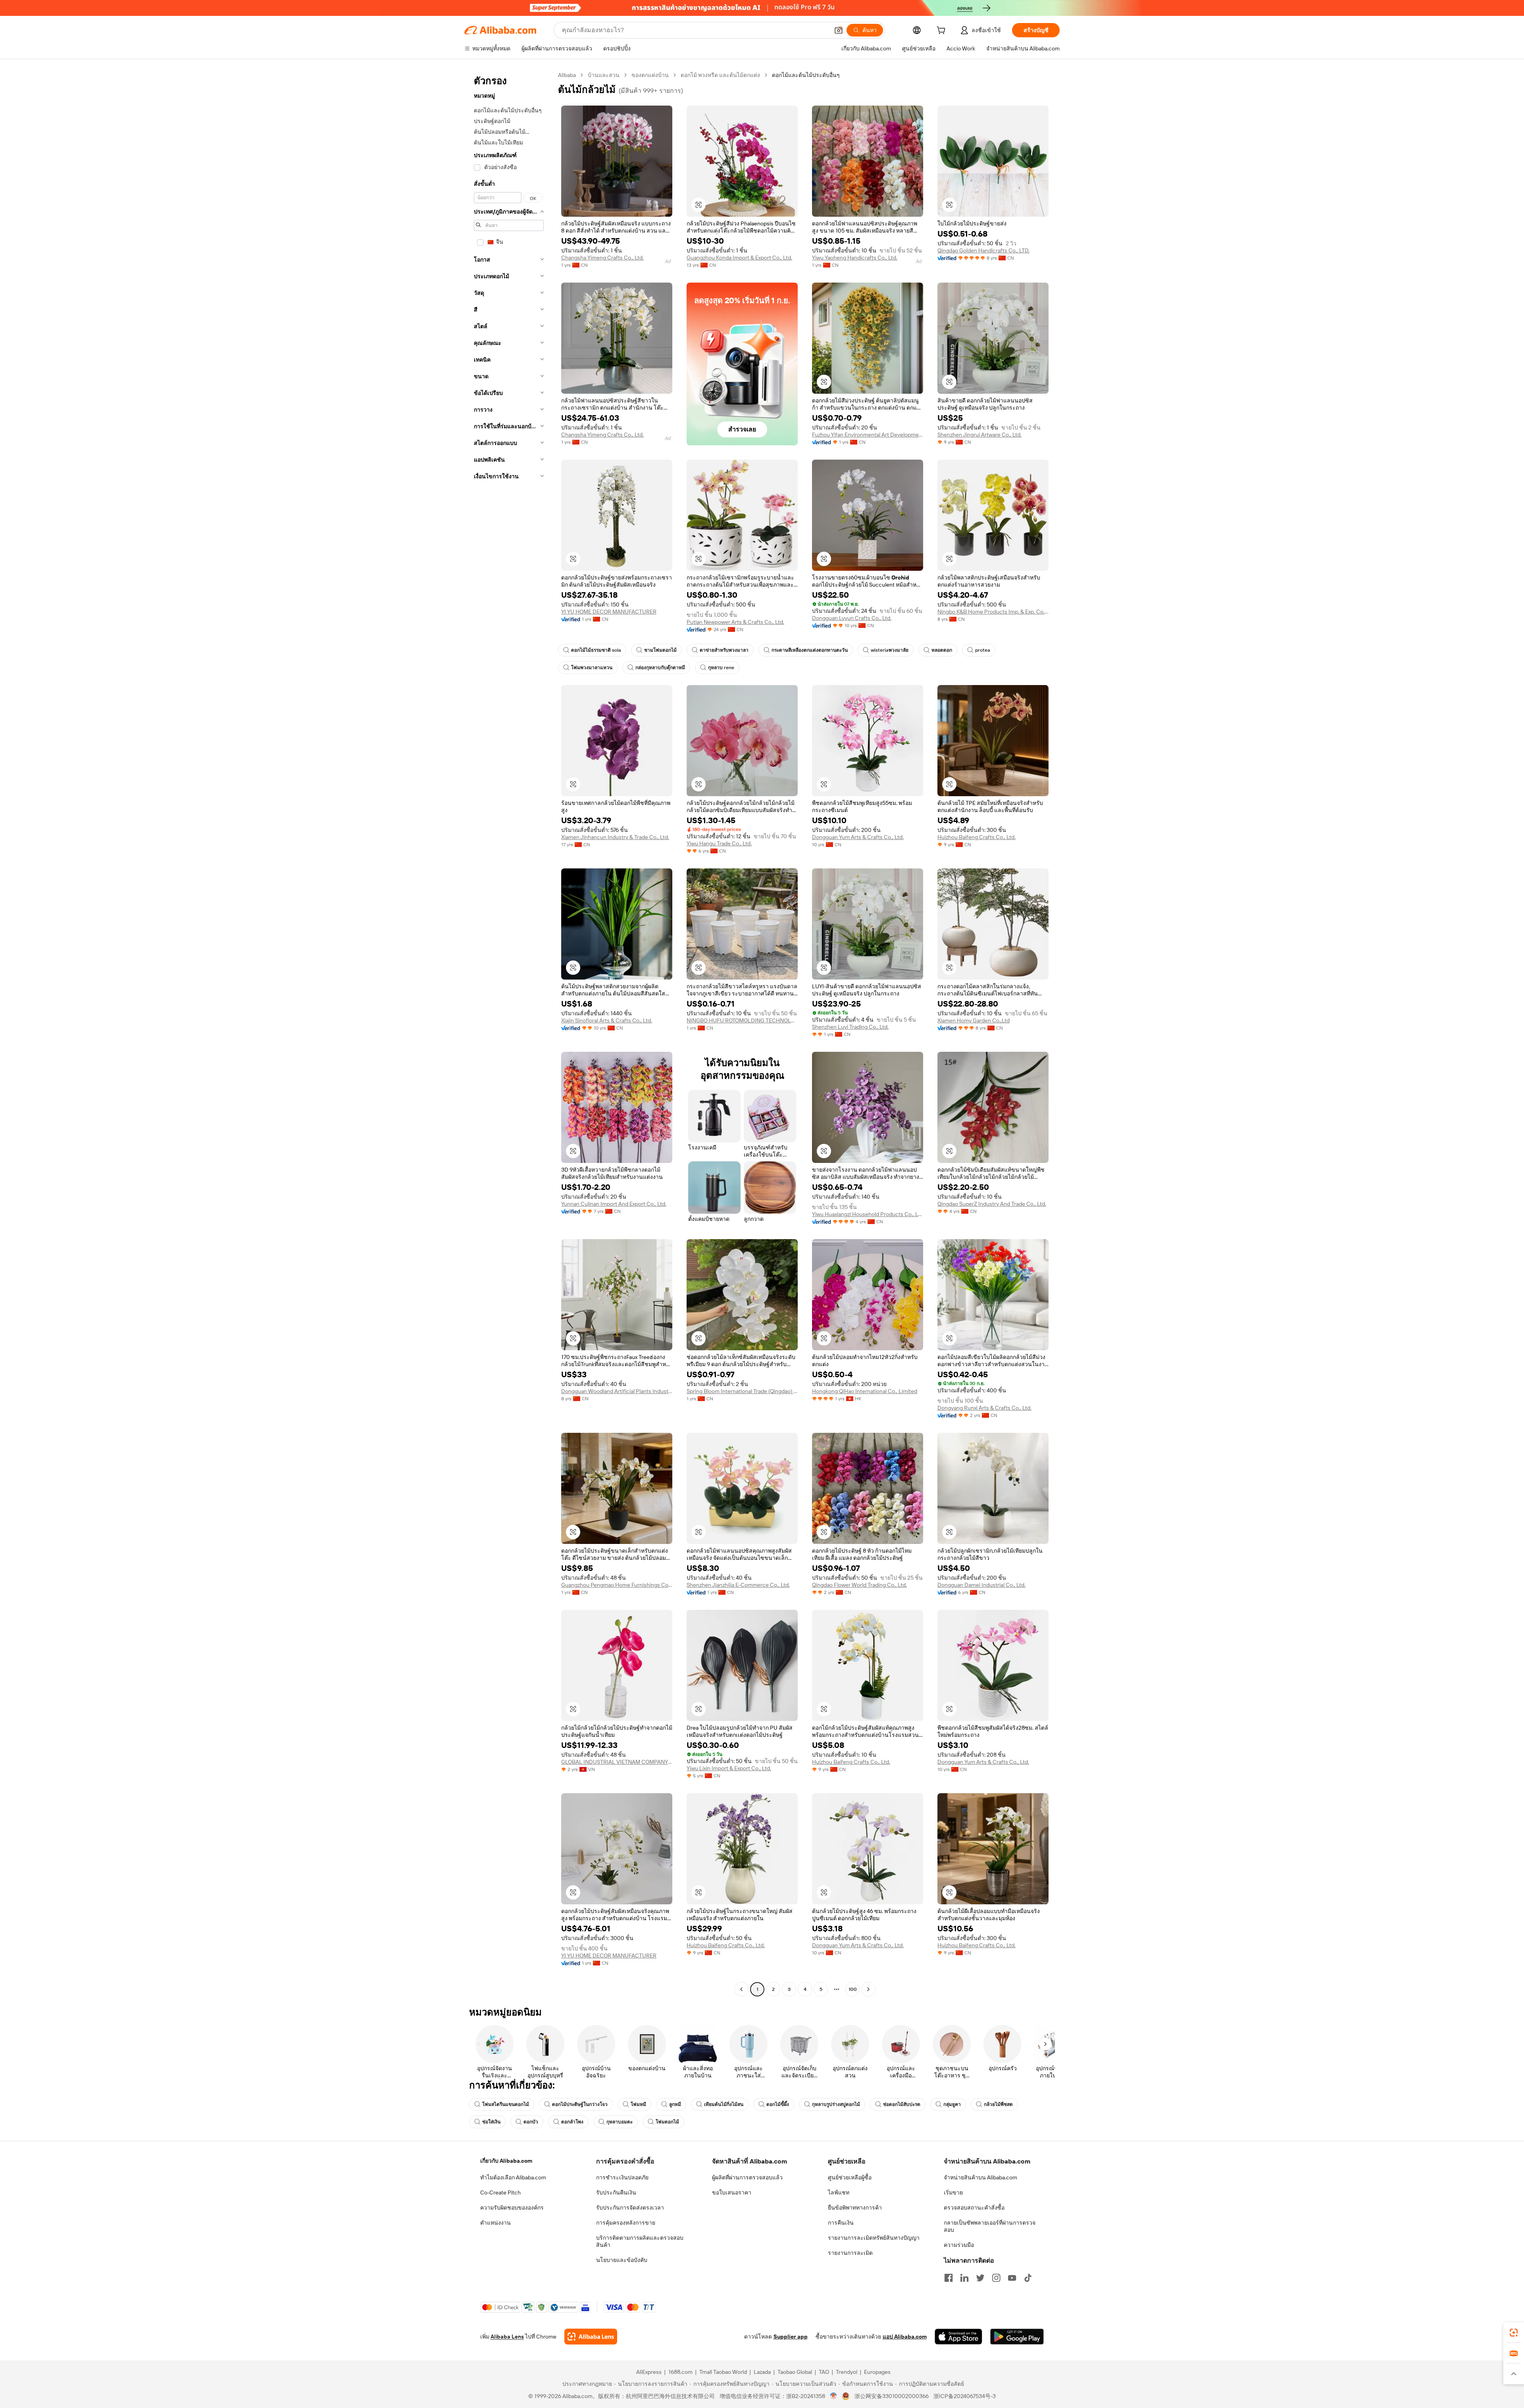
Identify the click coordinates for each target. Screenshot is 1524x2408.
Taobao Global (795, 2372)
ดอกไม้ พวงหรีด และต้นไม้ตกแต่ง (720, 75)
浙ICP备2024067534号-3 (965, 2396)
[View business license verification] (834, 2396)
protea (983, 650)
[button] (839, 30)
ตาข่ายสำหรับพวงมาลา (724, 650)
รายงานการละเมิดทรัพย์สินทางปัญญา (874, 2238)
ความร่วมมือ (959, 2245)
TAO (824, 2372)
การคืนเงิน (841, 2223)
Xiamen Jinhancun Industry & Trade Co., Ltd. (615, 837)
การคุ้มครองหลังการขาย (626, 2223)
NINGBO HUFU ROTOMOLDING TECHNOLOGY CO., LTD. (742, 1020)
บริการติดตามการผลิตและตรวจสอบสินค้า (640, 2241)
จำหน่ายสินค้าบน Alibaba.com (980, 2177)
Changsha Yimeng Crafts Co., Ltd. (602, 258)
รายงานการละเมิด (850, 2253)
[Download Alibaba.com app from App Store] (958, 2337)
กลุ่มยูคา (952, 2104)
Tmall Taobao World (723, 2372)
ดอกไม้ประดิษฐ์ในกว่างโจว (580, 2104)
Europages (877, 2372)
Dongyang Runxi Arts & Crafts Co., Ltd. (984, 1408)
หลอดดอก (942, 650)
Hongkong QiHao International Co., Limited (865, 1391)
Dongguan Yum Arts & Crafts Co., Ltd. (858, 837)
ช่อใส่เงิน (491, 2122)
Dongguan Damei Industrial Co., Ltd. (981, 1585)
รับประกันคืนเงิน (616, 2192)
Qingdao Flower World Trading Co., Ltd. (859, 1585)
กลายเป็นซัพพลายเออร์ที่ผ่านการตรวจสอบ (990, 2226)
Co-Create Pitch (500, 2192)
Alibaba (567, 75)
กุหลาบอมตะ (620, 2122)
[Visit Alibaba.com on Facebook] (949, 2278)
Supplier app (791, 2337)
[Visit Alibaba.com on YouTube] (1012, 2278)
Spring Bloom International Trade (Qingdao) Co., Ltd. (742, 1391)
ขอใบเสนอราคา (732, 2192)
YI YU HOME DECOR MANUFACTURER (609, 612)
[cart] (943, 31)
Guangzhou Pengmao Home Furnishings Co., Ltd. (617, 1585)
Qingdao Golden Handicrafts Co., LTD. (983, 250)
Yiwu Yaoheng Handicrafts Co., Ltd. (855, 258)
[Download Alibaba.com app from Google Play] (1017, 2337)
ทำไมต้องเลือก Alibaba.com (513, 2177)
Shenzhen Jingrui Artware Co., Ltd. (979, 435)
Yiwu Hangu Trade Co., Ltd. (719, 843)
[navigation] (509, 1033)
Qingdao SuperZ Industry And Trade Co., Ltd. (992, 1204)
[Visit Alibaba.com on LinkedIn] (964, 2278)
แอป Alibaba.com (905, 2337)
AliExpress (649, 2372)
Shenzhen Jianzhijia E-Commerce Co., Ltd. (738, 1585)
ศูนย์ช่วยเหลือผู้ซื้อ (850, 2177)
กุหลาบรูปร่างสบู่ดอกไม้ (836, 2104)
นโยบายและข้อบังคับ (622, 2260)
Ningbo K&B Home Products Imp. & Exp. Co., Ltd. (993, 612)
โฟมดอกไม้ (667, 2122)
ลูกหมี (675, 2104)
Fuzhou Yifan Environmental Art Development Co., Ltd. (868, 435)
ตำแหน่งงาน (495, 2223)
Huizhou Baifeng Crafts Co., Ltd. (977, 837)
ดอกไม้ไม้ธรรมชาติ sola (596, 650)
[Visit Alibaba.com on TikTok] (1028, 2278)
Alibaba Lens (507, 2337)
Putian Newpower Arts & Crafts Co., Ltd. (735, 622)
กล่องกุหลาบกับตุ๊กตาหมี (660, 668)
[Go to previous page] (741, 1989)
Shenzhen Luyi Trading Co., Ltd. (850, 1027)
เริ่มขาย (953, 2192)
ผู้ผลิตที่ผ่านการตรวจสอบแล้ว (747, 2177)
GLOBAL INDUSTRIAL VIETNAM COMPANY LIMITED (617, 1762)
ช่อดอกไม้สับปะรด (902, 2104)
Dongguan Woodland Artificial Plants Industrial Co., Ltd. (617, 1391)
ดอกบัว (531, 2122)
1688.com (680, 2372)
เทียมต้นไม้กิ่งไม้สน (724, 2104)
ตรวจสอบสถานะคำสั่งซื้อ (974, 2208)
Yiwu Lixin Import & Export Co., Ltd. (729, 1768)
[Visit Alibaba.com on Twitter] (980, 2278)
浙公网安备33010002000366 (892, 2396)
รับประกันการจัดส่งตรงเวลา (630, 2208)
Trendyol (847, 2372)
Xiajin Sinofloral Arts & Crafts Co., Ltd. (607, 1020)
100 (853, 1989)
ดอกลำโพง (572, 2122)
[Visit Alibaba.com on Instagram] (996, 2278)
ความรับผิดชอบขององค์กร (512, 2208)
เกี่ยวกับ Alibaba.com (506, 2161)
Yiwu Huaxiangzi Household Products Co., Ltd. (868, 1214)
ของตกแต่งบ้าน (650, 75)
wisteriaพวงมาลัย (890, 650)
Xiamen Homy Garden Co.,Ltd (974, 1020)
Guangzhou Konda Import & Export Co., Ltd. (739, 258)
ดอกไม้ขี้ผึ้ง (778, 2104)
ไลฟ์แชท (839, 2192)
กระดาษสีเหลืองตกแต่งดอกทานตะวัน (810, 650)
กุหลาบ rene (721, 668)
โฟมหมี (638, 2104)
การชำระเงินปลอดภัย (622, 2177)
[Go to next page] (868, 1989)
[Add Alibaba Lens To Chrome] (591, 2337)
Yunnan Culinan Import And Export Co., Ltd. (614, 1204)
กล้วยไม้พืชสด (998, 2104)
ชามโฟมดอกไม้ (660, 650)
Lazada (762, 2372)
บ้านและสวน (604, 75)
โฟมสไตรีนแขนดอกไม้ (506, 2104)
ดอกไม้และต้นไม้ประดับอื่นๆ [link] (806, 75)
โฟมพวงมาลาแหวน (592, 668)
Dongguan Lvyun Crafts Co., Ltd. (852, 618)
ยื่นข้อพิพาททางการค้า (855, 2208)
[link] (1514, 2333)
